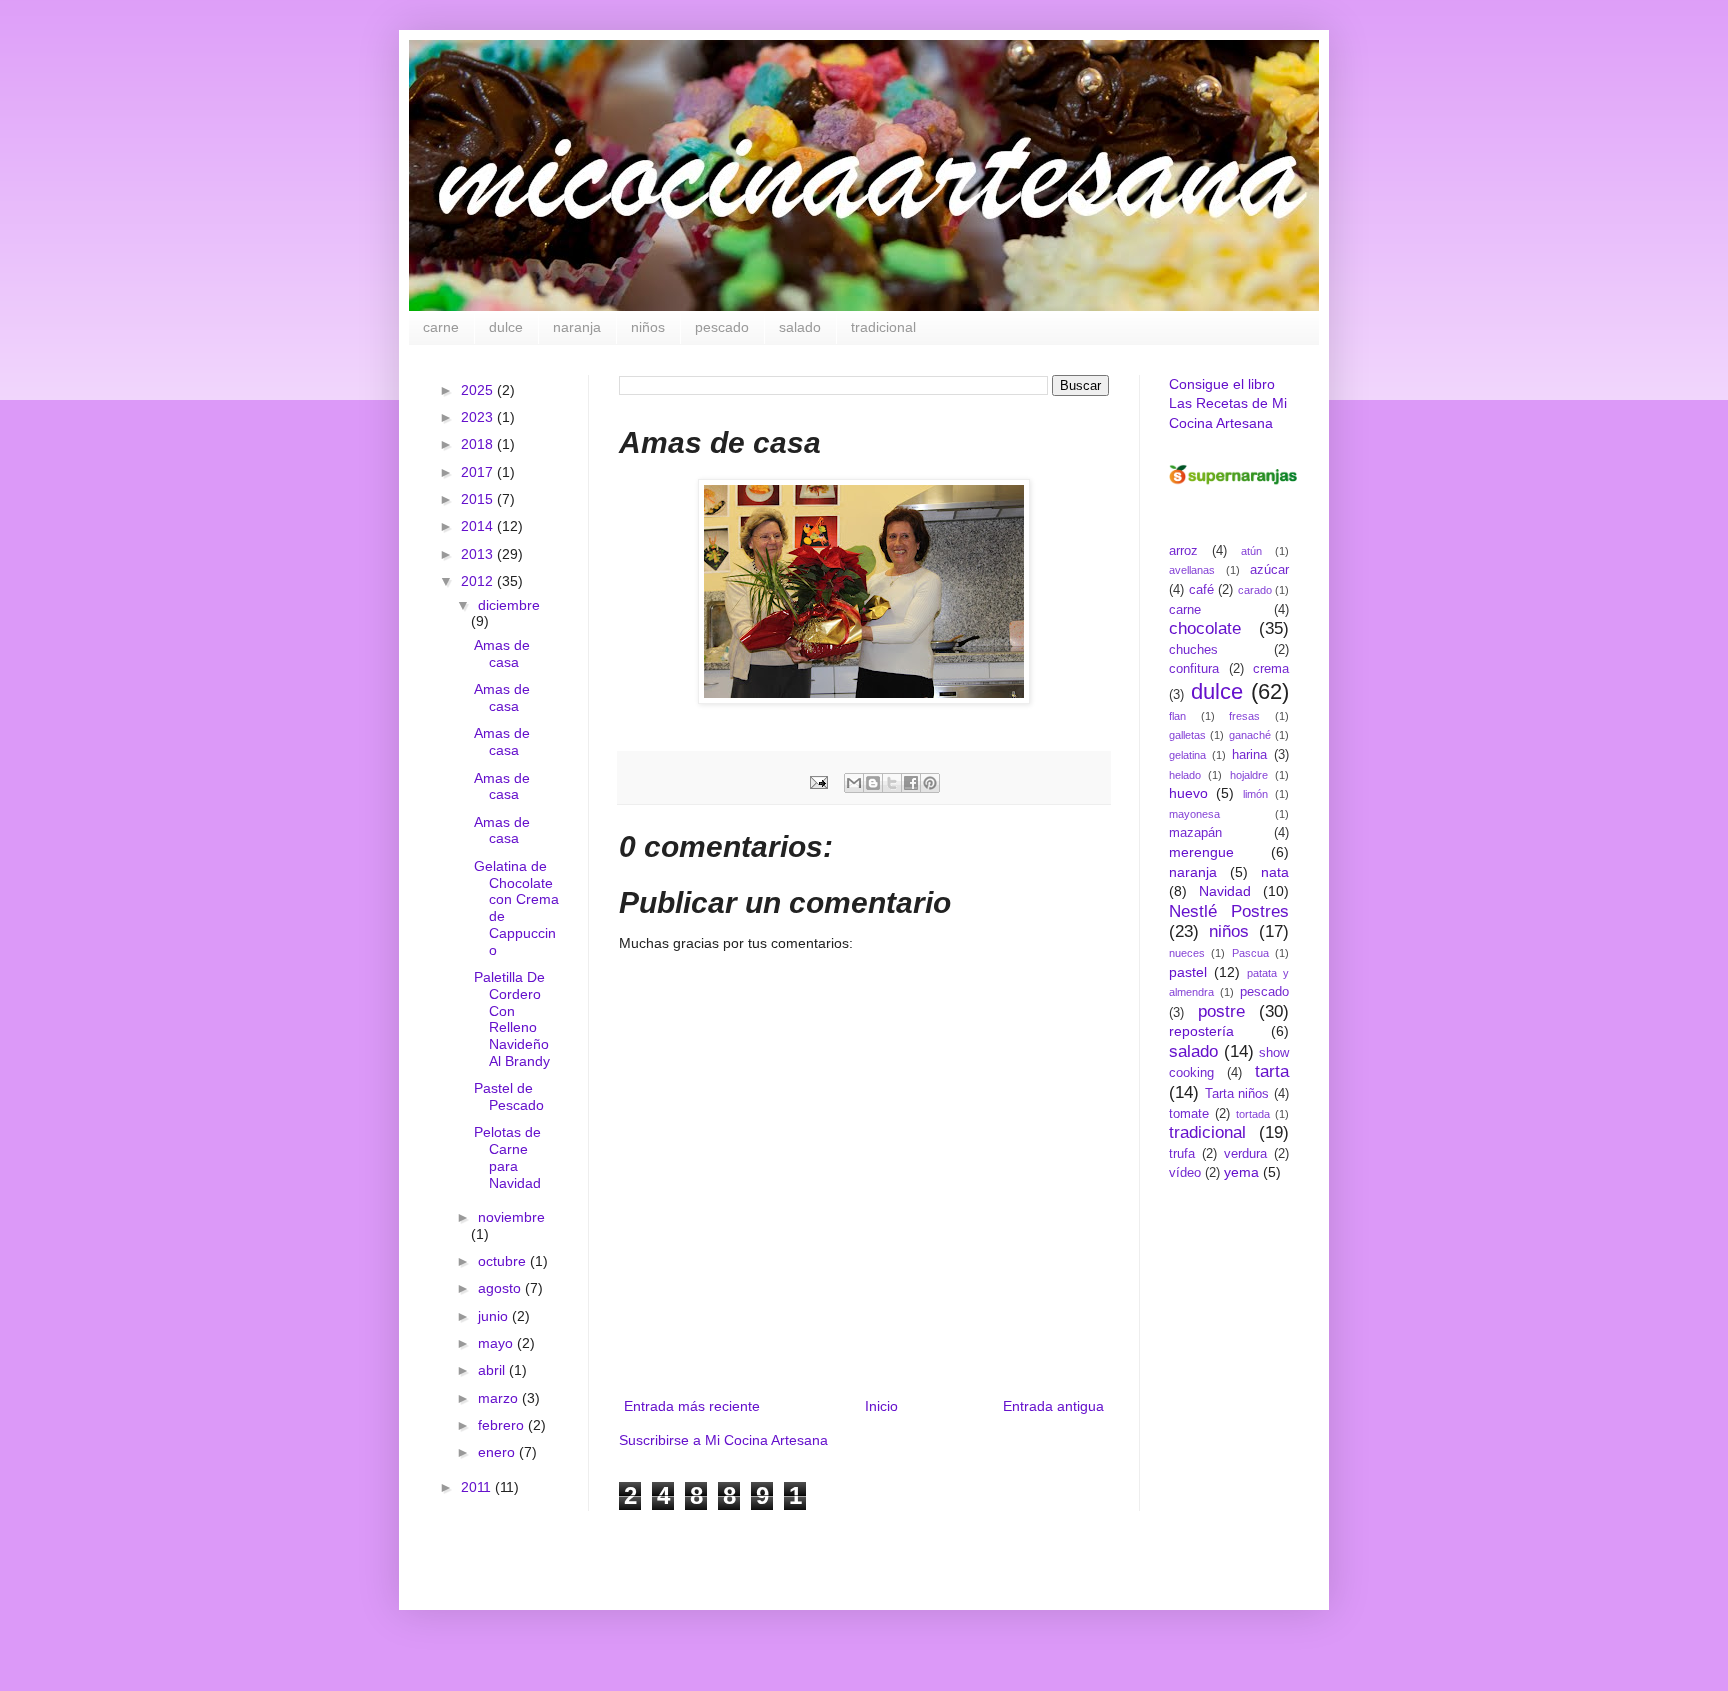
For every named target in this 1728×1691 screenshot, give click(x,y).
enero (498, 1452)
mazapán (1195, 833)
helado (1185, 775)
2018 (479, 444)
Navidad (1225, 891)
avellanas (1192, 570)
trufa (1182, 1154)
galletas (1187, 735)
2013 (479, 554)
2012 (479, 581)
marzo (500, 1398)
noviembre (511, 1217)
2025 (479, 390)
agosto (501, 1288)
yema (1241, 1172)
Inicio (881, 1406)
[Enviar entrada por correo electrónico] (818, 782)
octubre (504, 1261)
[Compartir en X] (892, 783)
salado (800, 327)
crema (1271, 669)
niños (648, 327)
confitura (1194, 669)
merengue (1201, 852)
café (1201, 590)
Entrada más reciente (692, 1406)
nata (1275, 872)
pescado (722, 327)
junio (495, 1316)
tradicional (883, 327)
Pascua (1250, 953)
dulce (506, 327)
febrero (503, 1425)
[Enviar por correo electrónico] (854, 783)
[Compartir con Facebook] (911, 783)
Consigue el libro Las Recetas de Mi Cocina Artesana (1228, 403)
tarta (1272, 1071)
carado (1255, 590)
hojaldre (1249, 775)
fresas (1244, 716)
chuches (1193, 650)
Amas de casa (502, 653)
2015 (479, 499)
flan (1177, 716)
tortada (1253, 1114)
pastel (1188, 972)
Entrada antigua (1053, 1406)
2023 (479, 417)
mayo (497, 1343)
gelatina (1187, 755)
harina (1249, 755)
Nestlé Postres (1229, 911)
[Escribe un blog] (873, 783)
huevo (1188, 793)
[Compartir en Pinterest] (930, 783)
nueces (1187, 953)
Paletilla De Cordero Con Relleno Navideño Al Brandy (512, 1019)
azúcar (1269, 570)
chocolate (1205, 628)
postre (1221, 1011)
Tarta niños (1237, 1094)
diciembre (509, 605)
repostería (1201, 1031)
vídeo (1185, 1173)
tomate (1189, 1114)
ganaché (1250, 735)
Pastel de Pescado (509, 1096)
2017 (479, 472)
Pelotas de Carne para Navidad (507, 1157)
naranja (577, 327)
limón (1255, 794)
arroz (1183, 551)
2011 (478, 1487)
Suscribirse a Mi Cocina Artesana (723, 1440)
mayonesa (1194, 814)
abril (493, 1370)
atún (1251, 551)
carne (441, 327)
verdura (1245, 1154)
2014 (479, 526)
